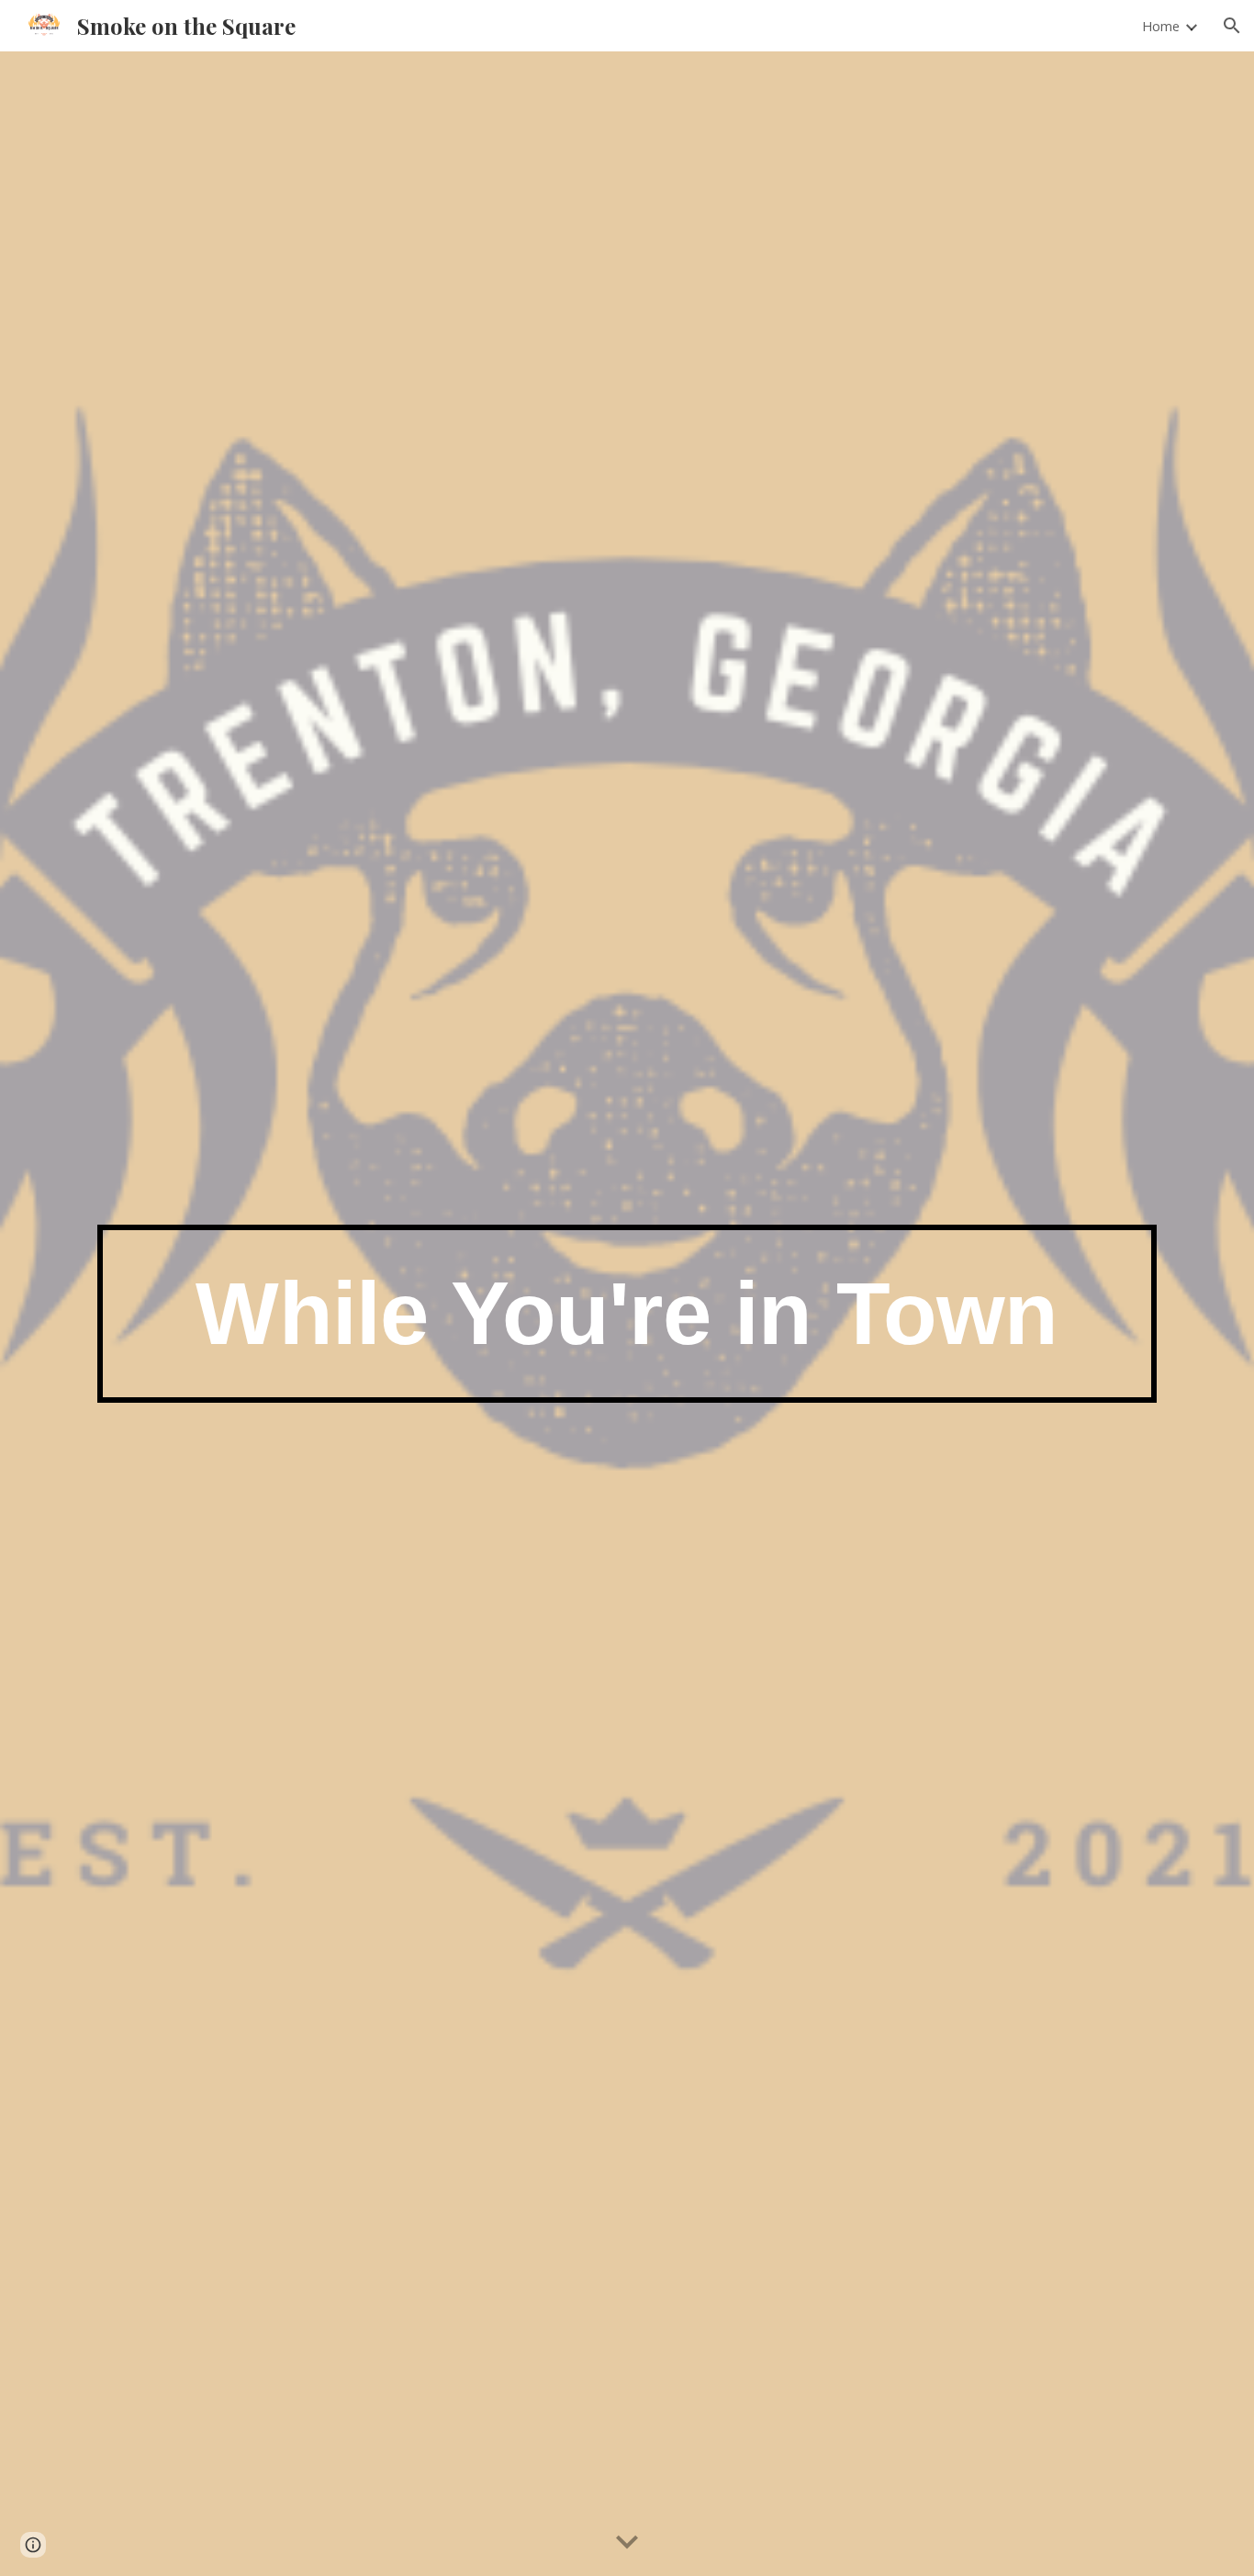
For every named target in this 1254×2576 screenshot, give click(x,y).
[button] (1232, 26)
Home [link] (1161, 26)
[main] (627, 1314)
